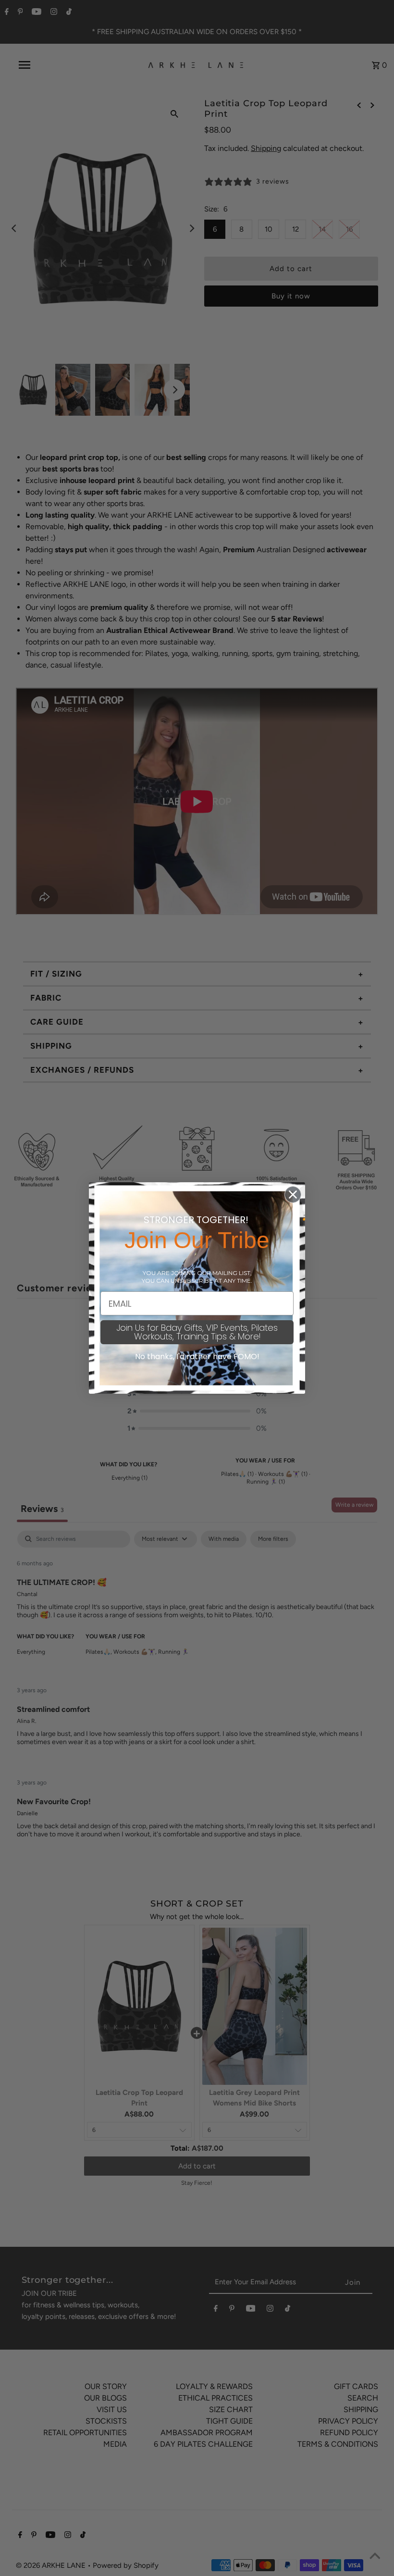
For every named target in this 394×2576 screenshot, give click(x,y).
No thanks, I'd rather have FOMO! (197, 1356)
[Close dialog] (293, 1195)
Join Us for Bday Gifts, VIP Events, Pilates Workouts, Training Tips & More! (197, 1332)
